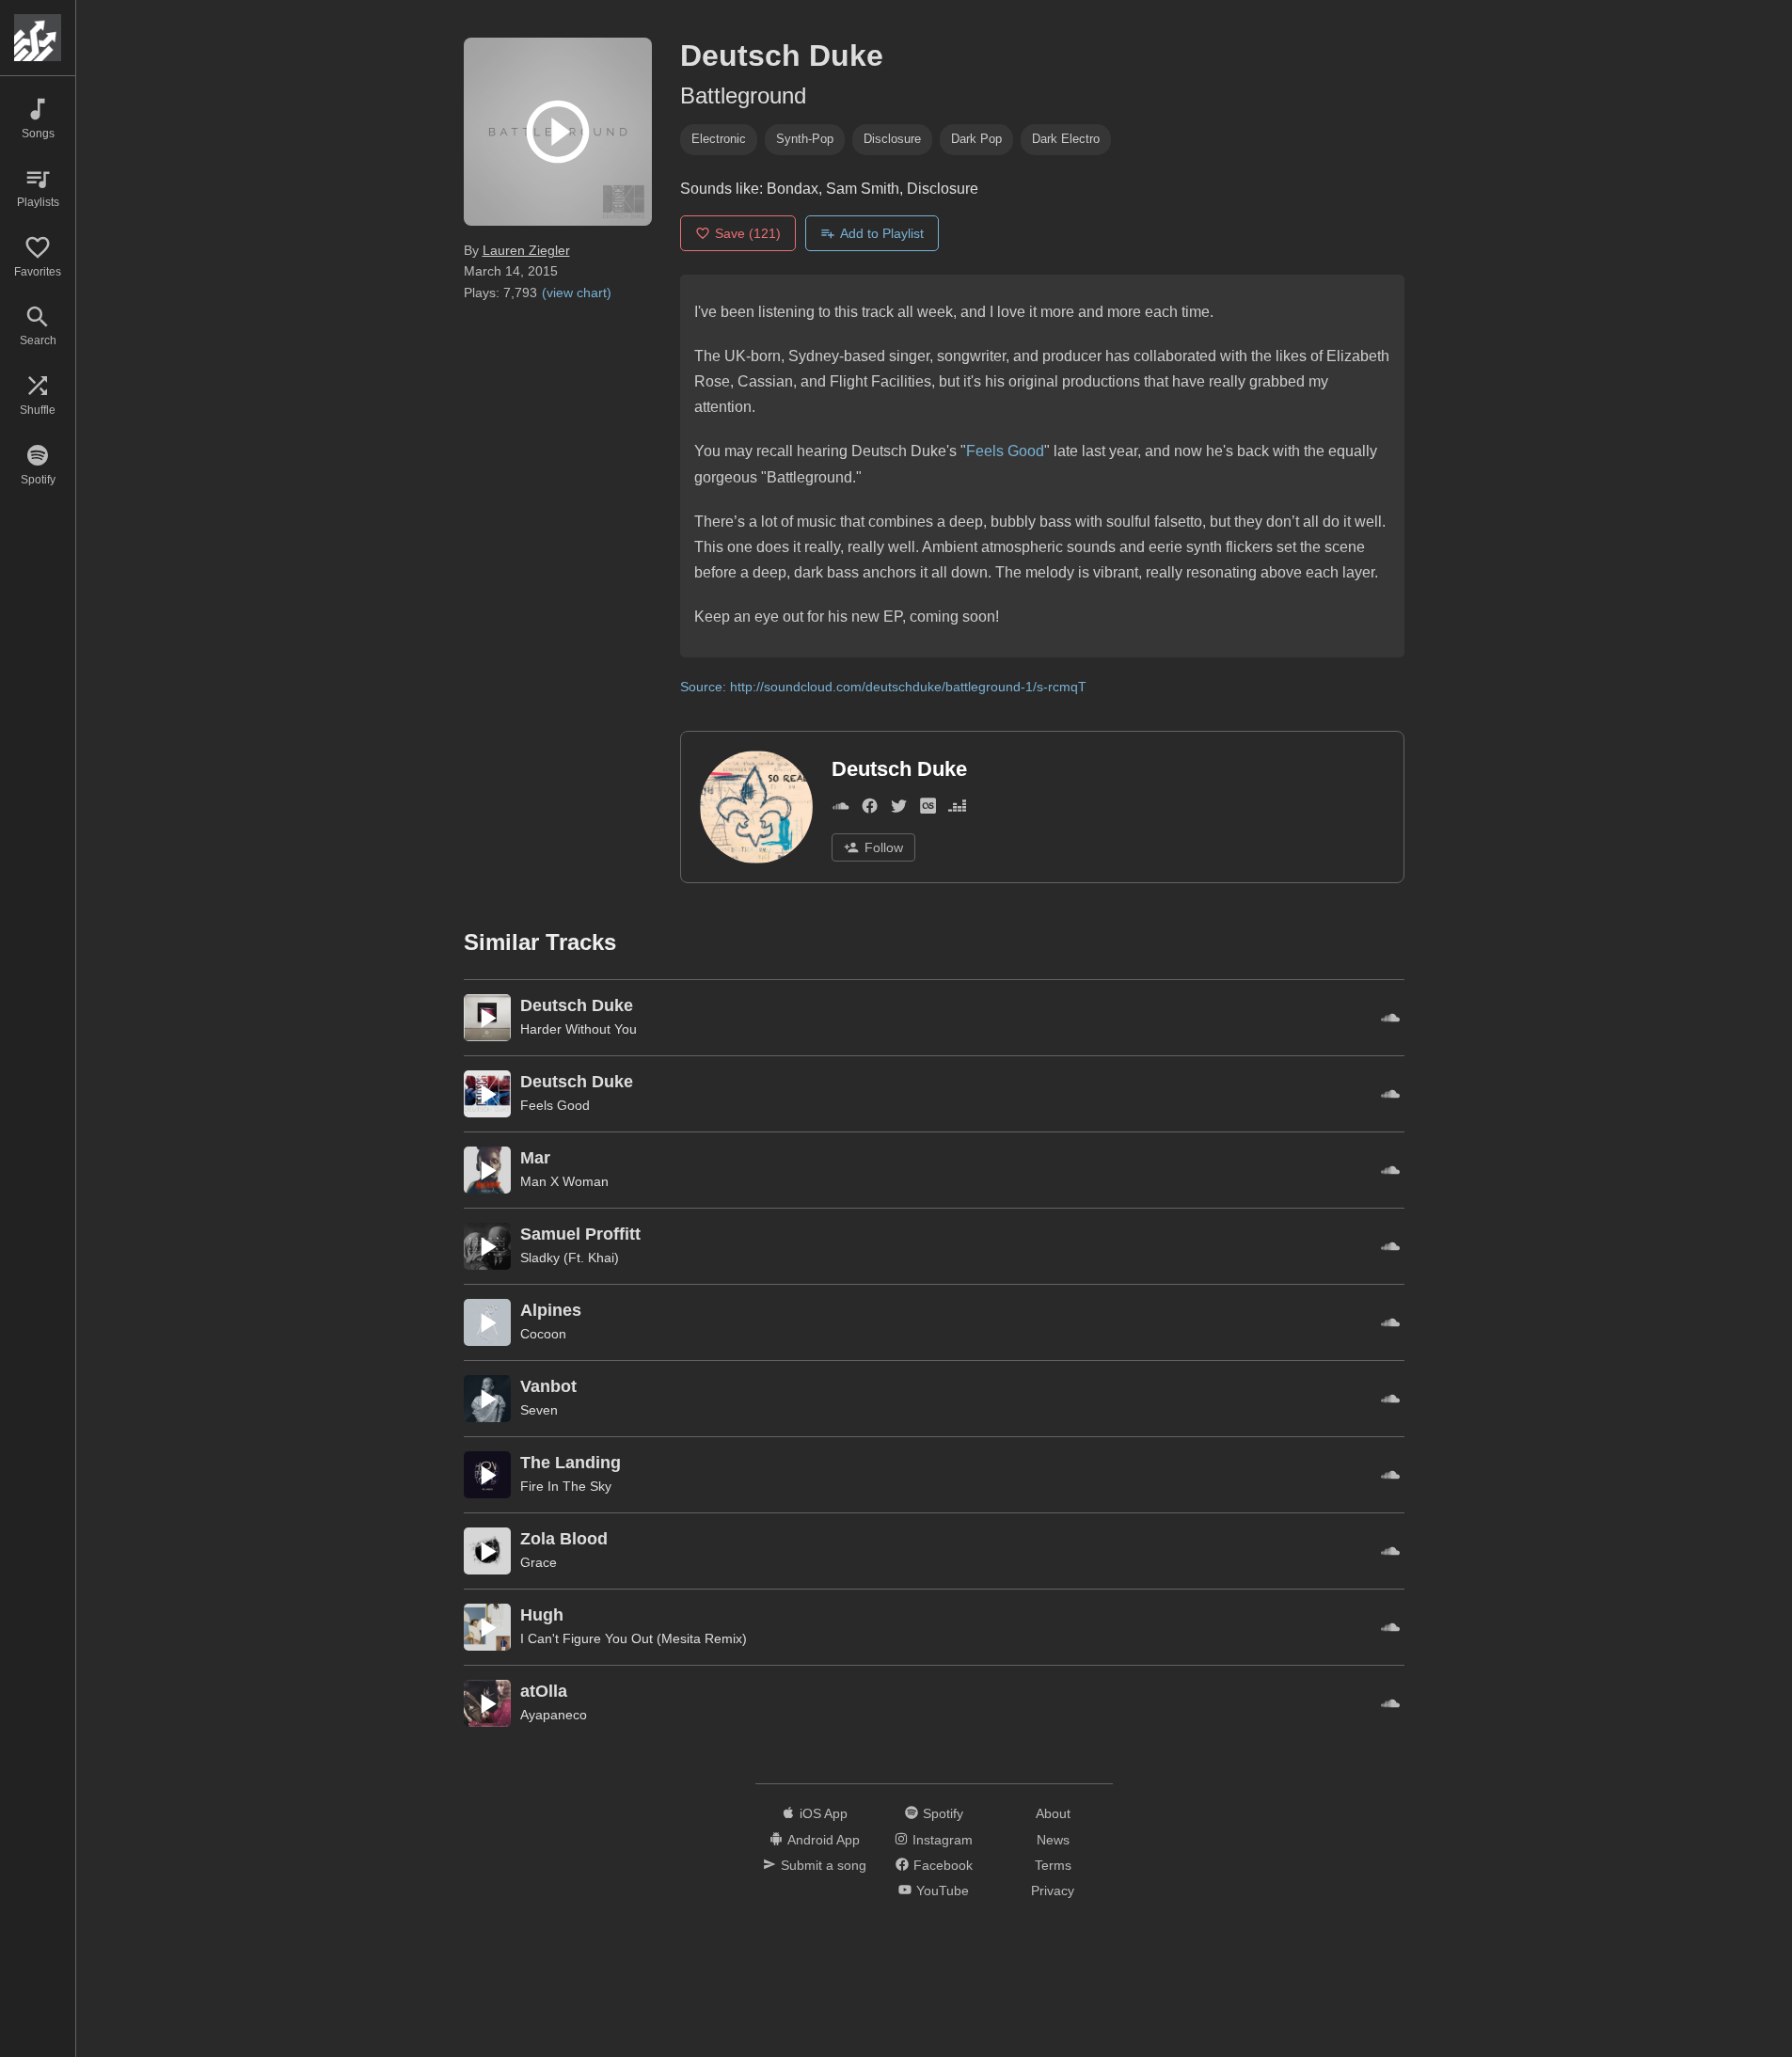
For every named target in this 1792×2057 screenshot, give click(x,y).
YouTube (943, 1891)
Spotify (943, 1813)
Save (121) (748, 233)
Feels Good (1005, 451)
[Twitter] (899, 809)
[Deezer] (957, 809)
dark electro (1066, 139)
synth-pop (805, 139)
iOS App (824, 1813)
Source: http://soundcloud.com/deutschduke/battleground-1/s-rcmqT (883, 687)
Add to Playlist (882, 233)
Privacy (1053, 1891)
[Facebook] (870, 809)
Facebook (943, 1865)
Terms (1053, 1865)
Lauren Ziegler (526, 250)
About (1053, 1813)
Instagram (943, 1840)
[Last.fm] (928, 809)
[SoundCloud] (840, 809)
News (1053, 1840)
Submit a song (824, 1865)
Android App (824, 1840)
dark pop (976, 139)
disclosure (892, 139)
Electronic (719, 139)
